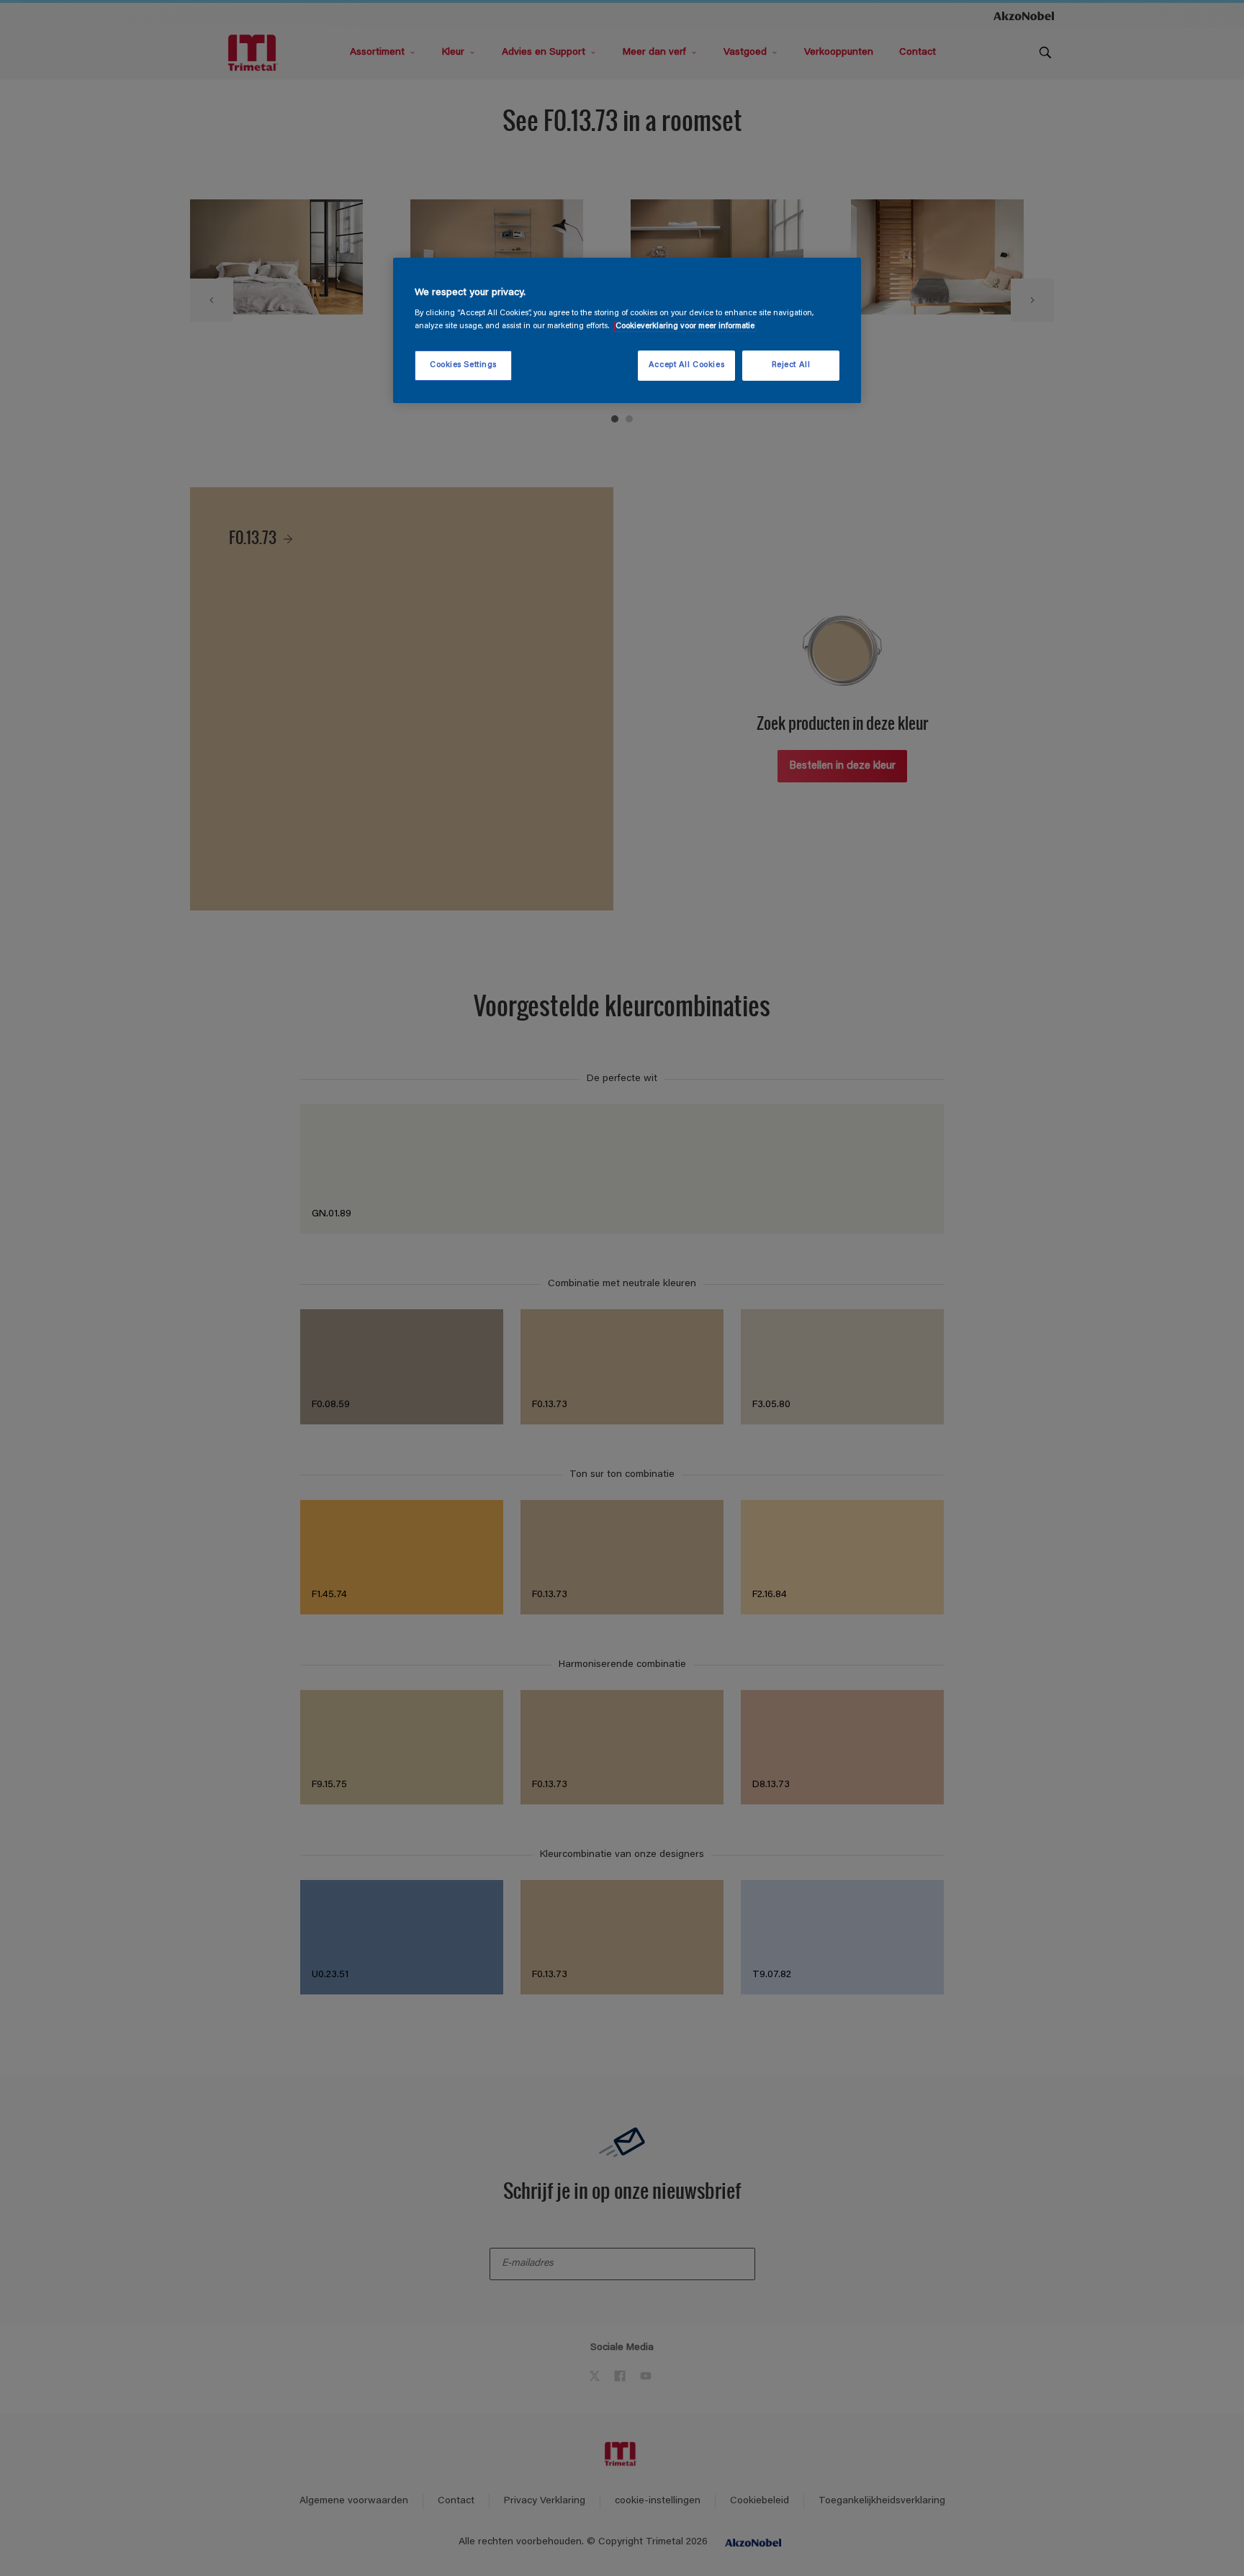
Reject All (791, 365)
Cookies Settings (463, 365)
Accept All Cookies (686, 365)
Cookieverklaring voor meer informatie (685, 326)
